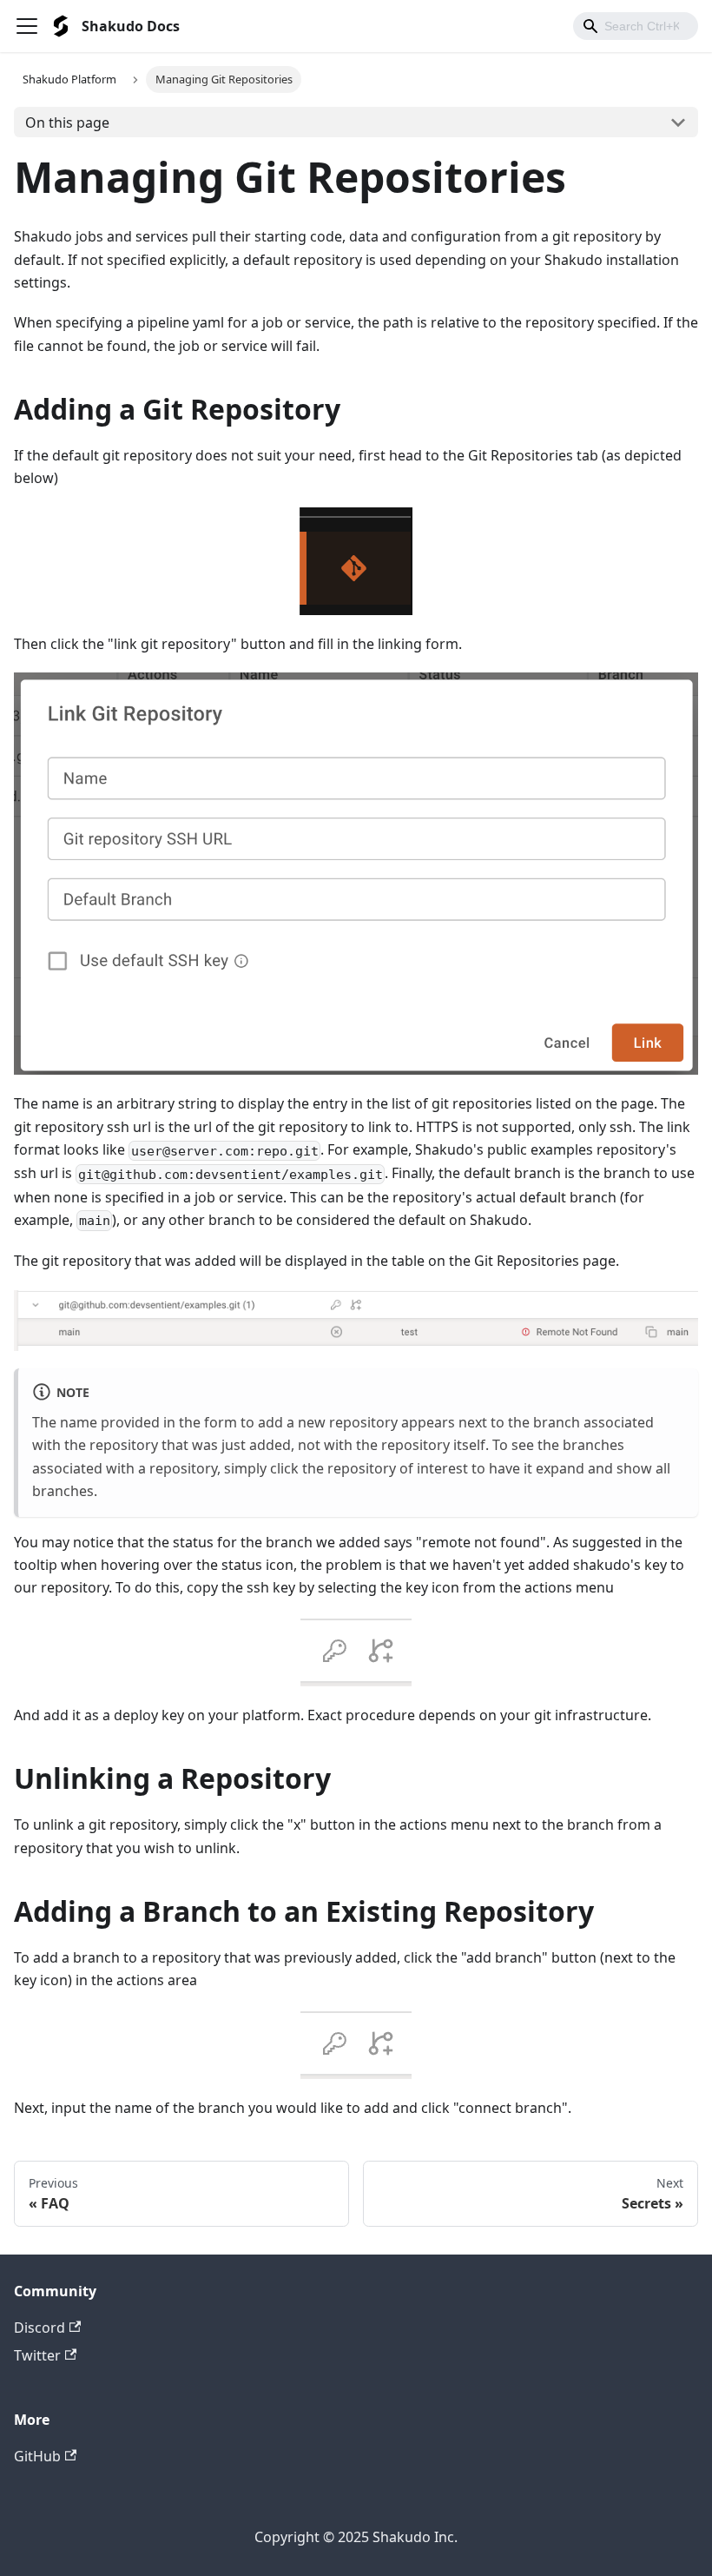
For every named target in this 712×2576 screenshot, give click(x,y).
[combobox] (636, 26)
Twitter (37, 2355)
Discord (40, 2328)
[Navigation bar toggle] (27, 26)
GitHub (37, 2456)
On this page (67, 123)
